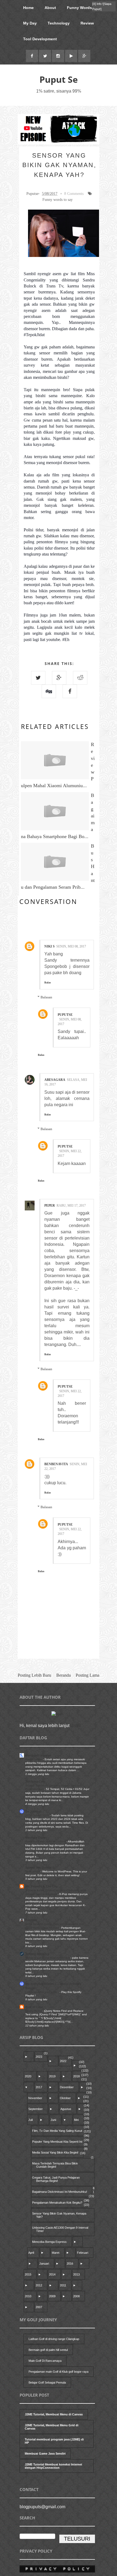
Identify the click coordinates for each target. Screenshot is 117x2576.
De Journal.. (34, 1811)
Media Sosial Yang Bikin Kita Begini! (55, 2152)
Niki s (50, 946)
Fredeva (31, 1920)
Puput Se (59, 79)
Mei (76, 2120)
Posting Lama (87, 1675)
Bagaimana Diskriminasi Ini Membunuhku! (60, 2192)
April (31, 2253)
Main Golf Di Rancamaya (45, 2361)
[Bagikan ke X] (38, 678)
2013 (76, 2274)
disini (76, 1726)
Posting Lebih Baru (34, 1675)
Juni (53, 2120)
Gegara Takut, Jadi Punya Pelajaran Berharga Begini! (56, 2179)
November (35, 2098)
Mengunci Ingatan (38, 1755)
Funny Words (79, 8)
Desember (67, 2087)
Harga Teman (34, 1759)
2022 (63, 2061)
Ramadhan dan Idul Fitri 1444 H (46, 1841)
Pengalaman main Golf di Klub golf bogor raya (59, 2372)
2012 (39, 2285)
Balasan (46, 997)
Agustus (66, 2109)
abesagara (55, 1080)
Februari (83, 2253)
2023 (39, 2057)
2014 (52, 2274)
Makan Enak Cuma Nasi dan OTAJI (48, 1958)
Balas (48, 982)
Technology (59, 23)
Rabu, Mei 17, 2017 (71, 1206)
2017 (39, 2087)
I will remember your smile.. (42, 1992)
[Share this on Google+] (59, 678)
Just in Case (34, 2007)
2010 (28, 2296)
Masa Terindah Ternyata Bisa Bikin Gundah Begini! (55, 2165)
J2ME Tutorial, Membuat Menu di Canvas (54, 2414)
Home (28, 8)
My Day (30, 23)
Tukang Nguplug (37, 1954)
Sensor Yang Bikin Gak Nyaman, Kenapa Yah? (59, 2215)
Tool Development (40, 39)
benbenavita (56, 1464)
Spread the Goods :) (40, 1867)
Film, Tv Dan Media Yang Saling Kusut (57, 2131)
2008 (76, 2296)
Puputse (65, 1015)
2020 (28, 2076)
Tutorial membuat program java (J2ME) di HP (54, 2441)
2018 (76, 2076)
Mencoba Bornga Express (49, 2242)
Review (87, 23)
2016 (70, 2264)
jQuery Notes (34, 2011)
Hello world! (33, 1871)
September (36, 2109)
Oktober (65, 2098)
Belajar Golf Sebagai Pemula (47, 2382)
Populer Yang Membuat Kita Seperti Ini (57, 2142)
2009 (52, 2296)
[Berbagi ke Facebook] (70, 691)
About (50, 8)
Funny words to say (58, 200)
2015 (28, 2274)
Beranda (64, 1675)
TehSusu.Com (35, 1781)
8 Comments (74, 194)
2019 (52, 2076)
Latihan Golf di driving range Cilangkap (54, 2339)
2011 (63, 2285)
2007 (39, 2307)
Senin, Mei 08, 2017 (71, 946)
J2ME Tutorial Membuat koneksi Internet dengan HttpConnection (53, 2466)
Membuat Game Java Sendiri (45, 2454)
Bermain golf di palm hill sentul (48, 2350)
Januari (44, 2264)
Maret (56, 2253)
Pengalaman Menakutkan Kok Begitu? (57, 2203)
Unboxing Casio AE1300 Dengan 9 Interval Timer (60, 2229)
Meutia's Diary (35, 1838)
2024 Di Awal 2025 (38, 1815)
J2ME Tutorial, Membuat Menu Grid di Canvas (52, 2427)
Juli (30, 2120)
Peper (50, 1206)
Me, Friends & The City (41, 1886)
